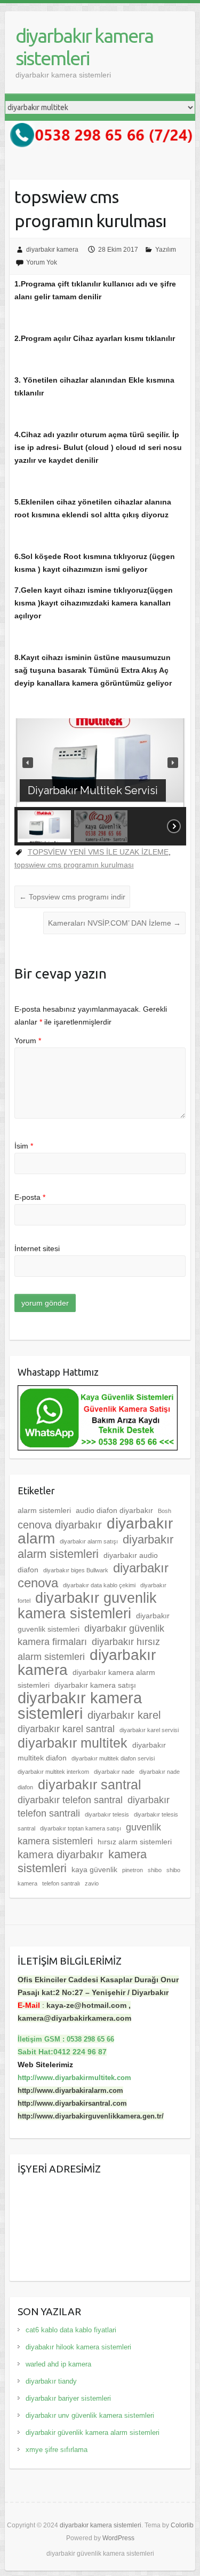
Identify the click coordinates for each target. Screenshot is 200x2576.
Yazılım (166, 250)
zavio (92, 1883)
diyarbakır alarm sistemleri (95, 1547)
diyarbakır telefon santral (70, 1800)
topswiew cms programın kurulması (74, 865)
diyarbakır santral (90, 1784)
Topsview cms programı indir (72, 897)
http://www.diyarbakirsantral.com (72, 2103)
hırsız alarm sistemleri (135, 1842)
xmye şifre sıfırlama (57, 2450)
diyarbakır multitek (73, 1743)
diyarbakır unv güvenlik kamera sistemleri (90, 2415)
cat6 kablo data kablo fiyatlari (71, 2330)
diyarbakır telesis (107, 1814)
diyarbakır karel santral (66, 1729)
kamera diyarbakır (61, 1855)
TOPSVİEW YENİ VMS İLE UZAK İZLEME (98, 852)
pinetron (133, 1870)
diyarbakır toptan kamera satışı (81, 1828)
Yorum (28, 1041)
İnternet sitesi (37, 1248)
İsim (24, 1146)
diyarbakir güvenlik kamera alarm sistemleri (93, 2433)
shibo (155, 1870)
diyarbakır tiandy (51, 2381)
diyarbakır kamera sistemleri (84, 47)
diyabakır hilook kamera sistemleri (78, 2347)
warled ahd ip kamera (58, 2364)
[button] (28, 763)
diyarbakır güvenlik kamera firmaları (91, 1635)
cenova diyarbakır (60, 1525)
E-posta (30, 1197)
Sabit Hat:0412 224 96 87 (62, 2052)
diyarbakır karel (124, 1715)
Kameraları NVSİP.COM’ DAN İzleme (114, 923)
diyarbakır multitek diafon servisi (113, 1758)
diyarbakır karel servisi (149, 1730)
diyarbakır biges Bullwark (76, 1570)
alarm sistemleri (44, 1510)
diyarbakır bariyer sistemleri (68, 2398)
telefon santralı (61, 1883)
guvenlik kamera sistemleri (89, 1834)
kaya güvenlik (94, 1869)
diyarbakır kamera (52, 250)
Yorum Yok (42, 262)
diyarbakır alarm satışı (89, 1541)
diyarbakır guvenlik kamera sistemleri (87, 1606)
